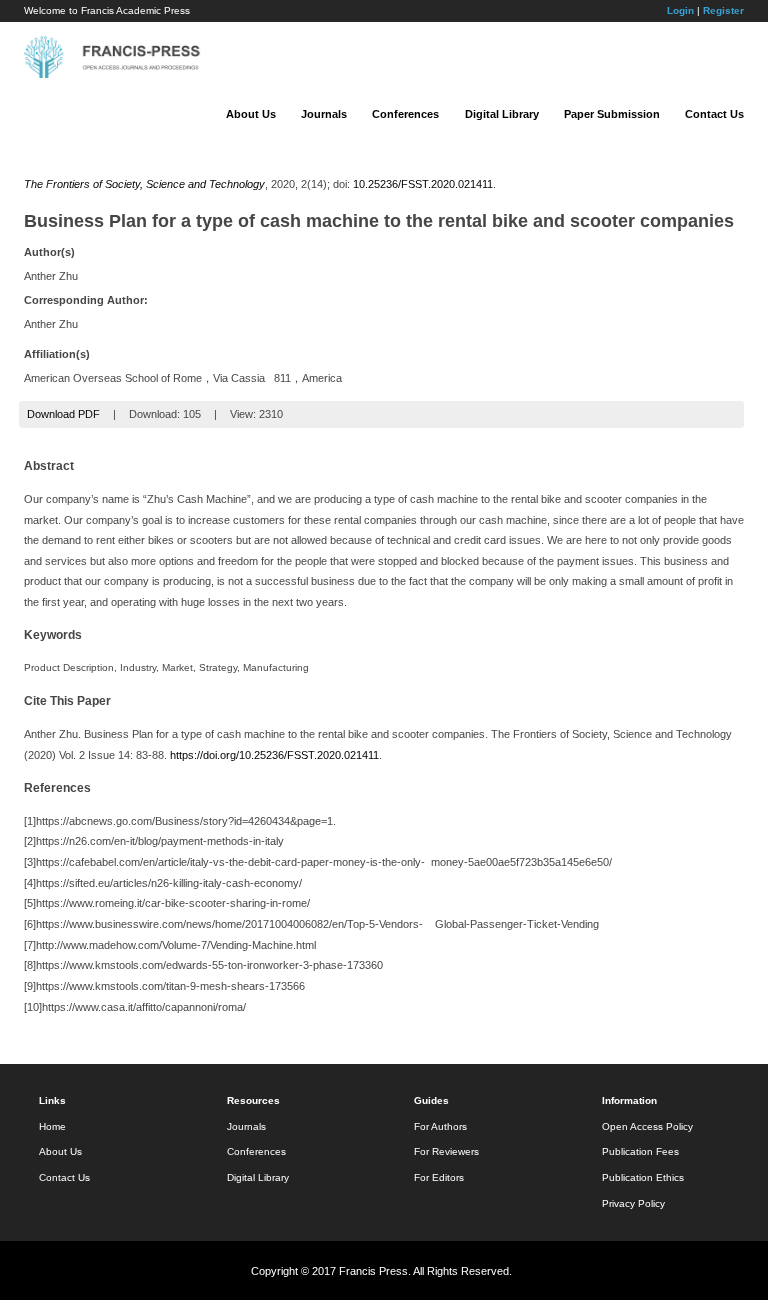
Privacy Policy (633, 1203)
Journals (324, 114)
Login (680, 10)
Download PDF (63, 414)
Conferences (405, 114)
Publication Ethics (643, 1177)
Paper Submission (612, 114)
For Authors (440, 1126)
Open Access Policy (647, 1126)
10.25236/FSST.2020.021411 (423, 184)
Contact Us (714, 114)
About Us (251, 114)
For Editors (439, 1177)
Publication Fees (640, 1151)
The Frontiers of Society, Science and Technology (144, 184)
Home (52, 1126)
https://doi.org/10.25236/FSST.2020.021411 (274, 755)
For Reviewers (446, 1151)
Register (723, 10)
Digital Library (502, 114)
